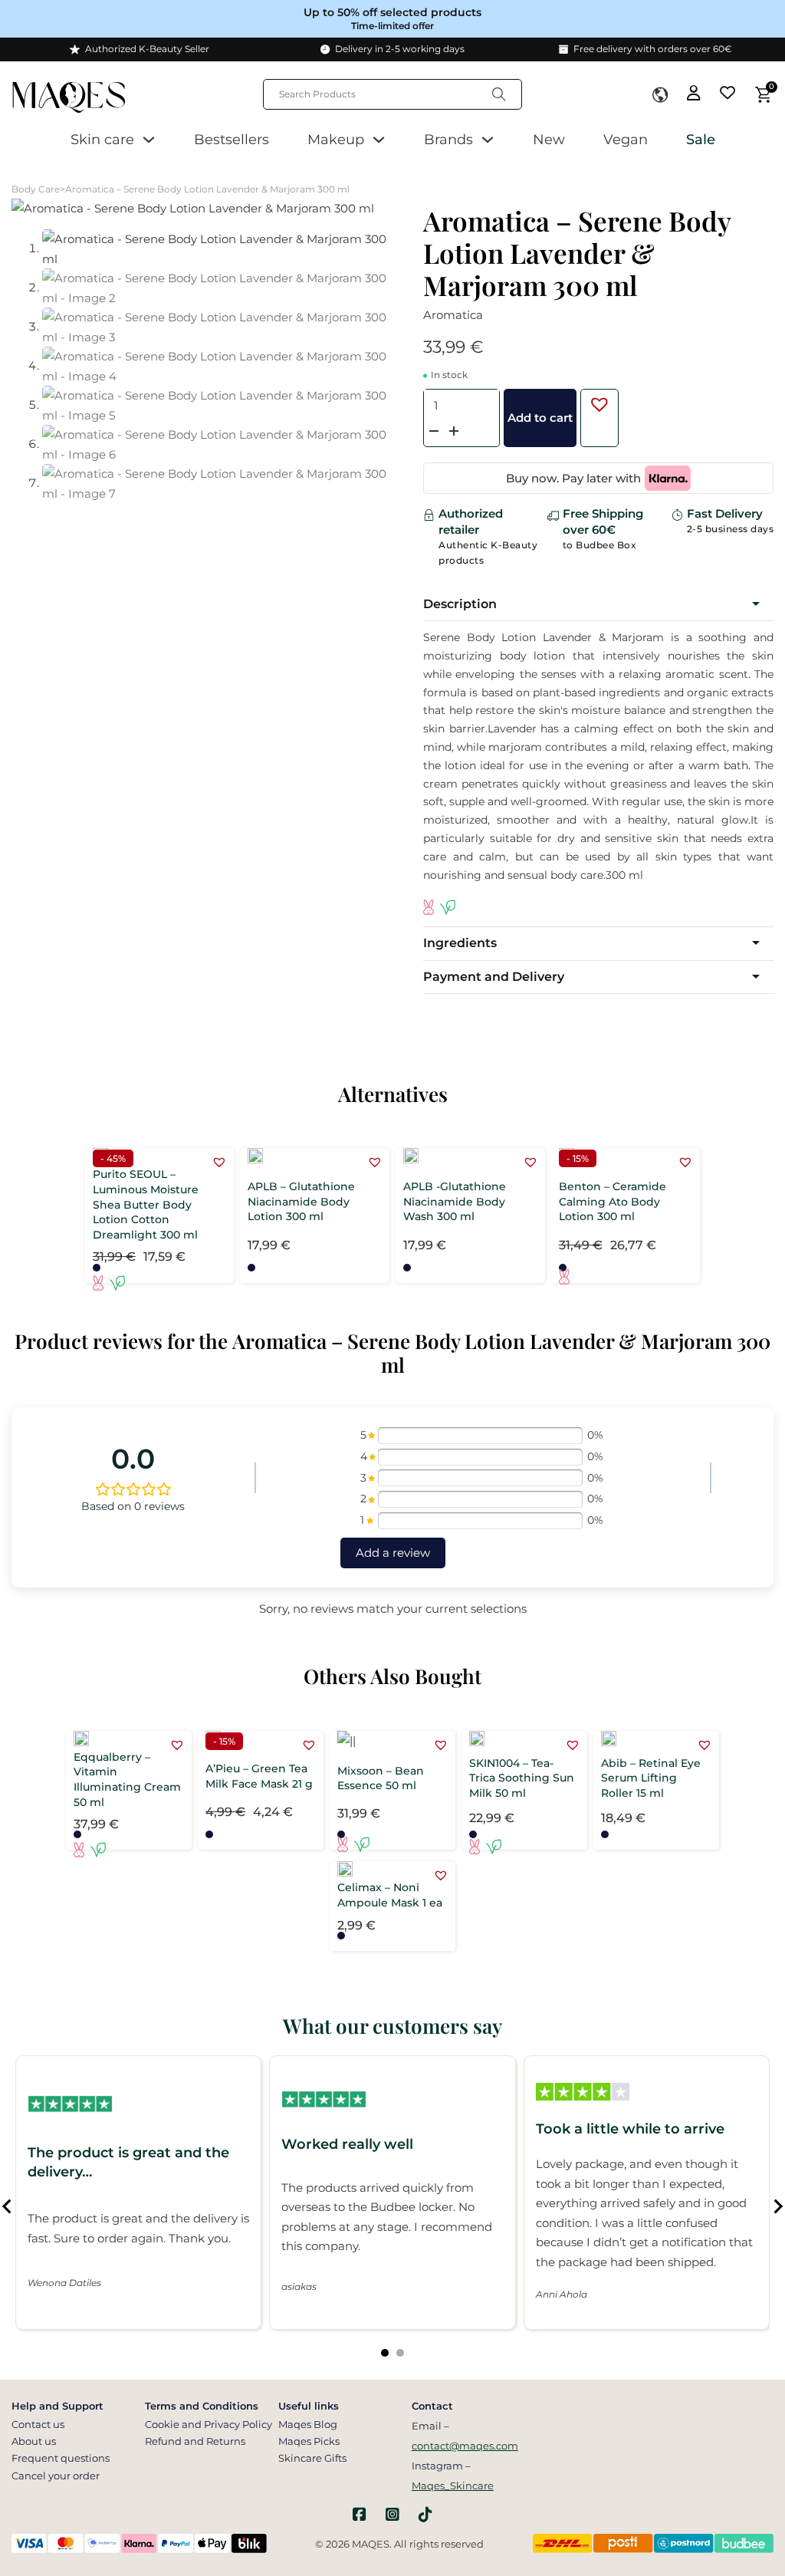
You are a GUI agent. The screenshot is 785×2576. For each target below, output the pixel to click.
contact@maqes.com (465, 2446)
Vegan (626, 140)
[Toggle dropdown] (660, 95)
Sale (701, 140)
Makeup (336, 140)
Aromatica (453, 315)
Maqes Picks (309, 2441)
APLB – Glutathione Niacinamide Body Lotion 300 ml (301, 1201)
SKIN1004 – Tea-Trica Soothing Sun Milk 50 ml (522, 1778)
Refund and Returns (195, 2441)
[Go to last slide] (8, 2206)
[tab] (385, 2353)
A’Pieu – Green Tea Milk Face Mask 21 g (259, 1776)
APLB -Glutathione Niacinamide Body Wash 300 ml (455, 1201)
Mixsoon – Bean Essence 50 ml (381, 1778)
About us (34, 2441)
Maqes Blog (308, 2424)
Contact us (38, 2424)
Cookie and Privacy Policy (209, 2424)
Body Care (36, 189)
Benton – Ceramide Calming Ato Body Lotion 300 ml (613, 1201)
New (549, 140)
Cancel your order (56, 2476)
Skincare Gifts (312, 2458)
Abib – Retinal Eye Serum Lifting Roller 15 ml (651, 1778)
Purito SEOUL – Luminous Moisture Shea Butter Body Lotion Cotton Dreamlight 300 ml (146, 1204)
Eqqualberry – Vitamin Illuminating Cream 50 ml (127, 1780)
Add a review (393, 1553)
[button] (596, 400)
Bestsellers (232, 140)
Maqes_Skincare (453, 2486)
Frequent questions (61, 2458)
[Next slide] (777, 2206)
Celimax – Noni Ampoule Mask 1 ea (390, 1895)
